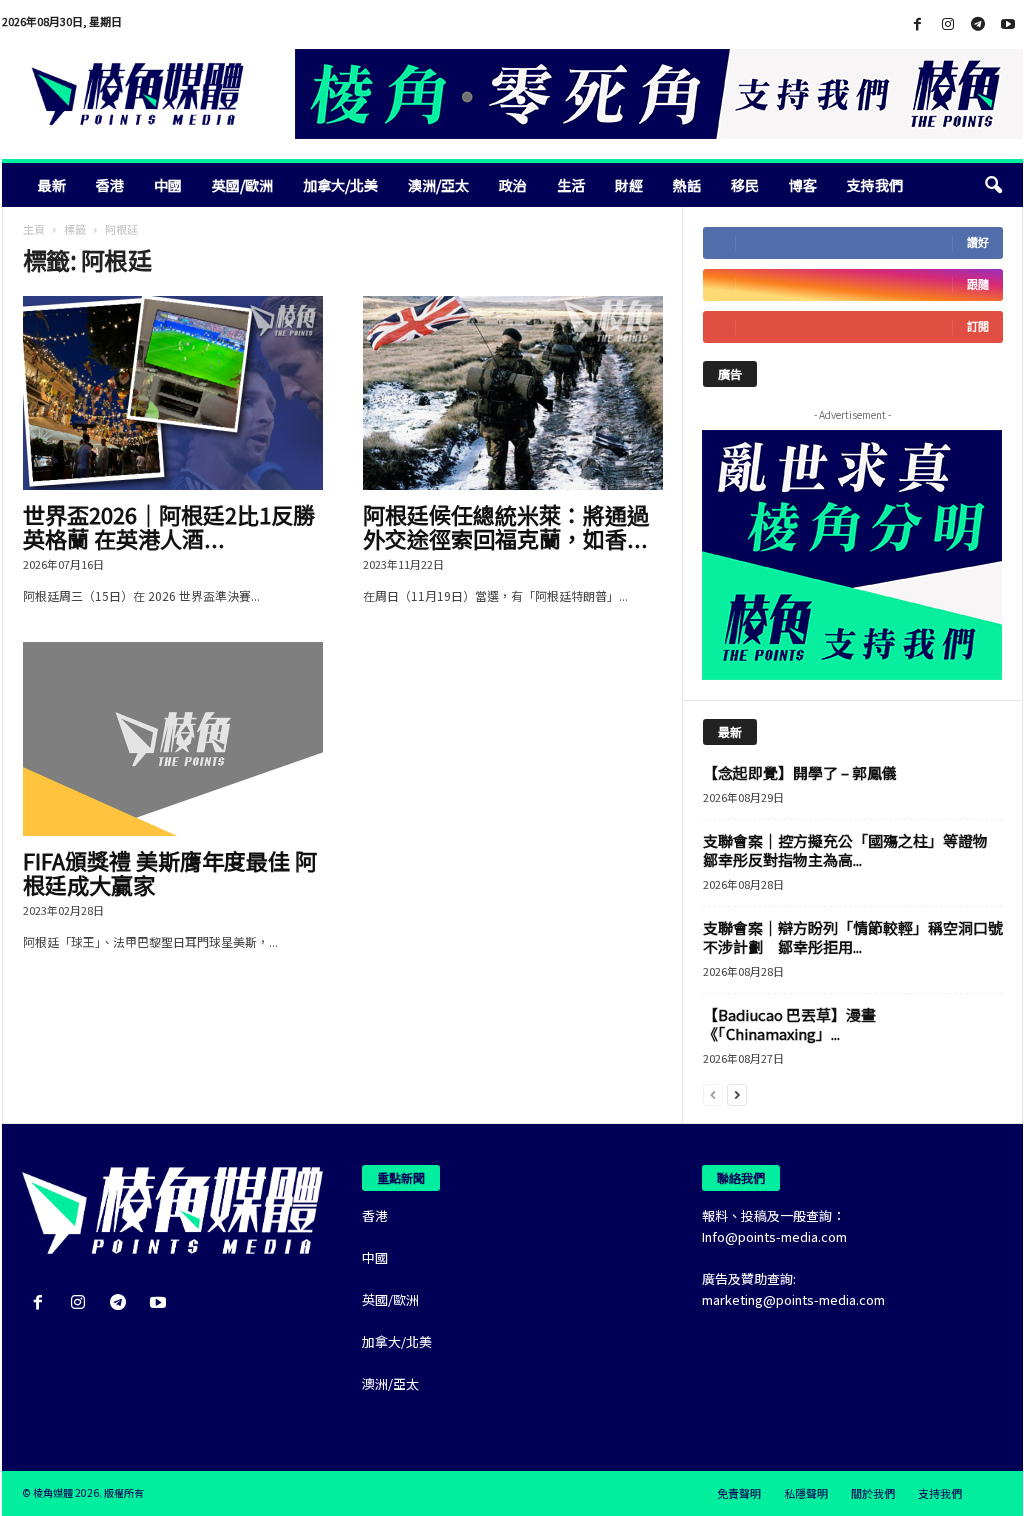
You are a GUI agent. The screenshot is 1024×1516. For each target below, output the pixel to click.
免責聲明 (739, 1493)
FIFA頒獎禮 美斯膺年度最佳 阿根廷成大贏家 (170, 872)
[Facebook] (918, 24)
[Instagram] (948, 24)
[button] (993, 185)
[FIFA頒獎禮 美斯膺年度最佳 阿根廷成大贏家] (173, 739)
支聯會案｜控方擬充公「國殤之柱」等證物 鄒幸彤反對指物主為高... (853, 850)
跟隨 (978, 284)
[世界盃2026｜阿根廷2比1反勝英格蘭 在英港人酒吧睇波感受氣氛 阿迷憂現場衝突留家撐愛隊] (173, 393)
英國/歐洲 (242, 185)
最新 (52, 185)
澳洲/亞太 (438, 185)
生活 (571, 185)
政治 (513, 185)
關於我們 (873, 1493)
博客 (803, 185)
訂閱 (978, 326)
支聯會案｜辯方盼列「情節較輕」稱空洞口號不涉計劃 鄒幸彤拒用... (853, 937)
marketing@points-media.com (793, 1299)
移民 (745, 185)
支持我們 (875, 185)
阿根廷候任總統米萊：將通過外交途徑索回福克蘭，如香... (506, 526)
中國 (168, 185)
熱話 (687, 185)
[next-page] (737, 1093)
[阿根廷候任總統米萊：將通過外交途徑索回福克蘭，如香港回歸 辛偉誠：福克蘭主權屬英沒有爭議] (513, 393)
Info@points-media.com (774, 1236)
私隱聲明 (806, 1493)
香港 (110, 185)
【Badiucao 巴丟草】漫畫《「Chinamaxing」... (789, 1024)
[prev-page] (713, 1093)
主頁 (34, 229)
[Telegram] (978, 24)
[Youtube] (1008, 24)
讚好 (978, 242)
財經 (629, 185)
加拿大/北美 (340, 185)
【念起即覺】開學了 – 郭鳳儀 (800, 772)
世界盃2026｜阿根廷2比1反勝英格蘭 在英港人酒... (169, 526)
